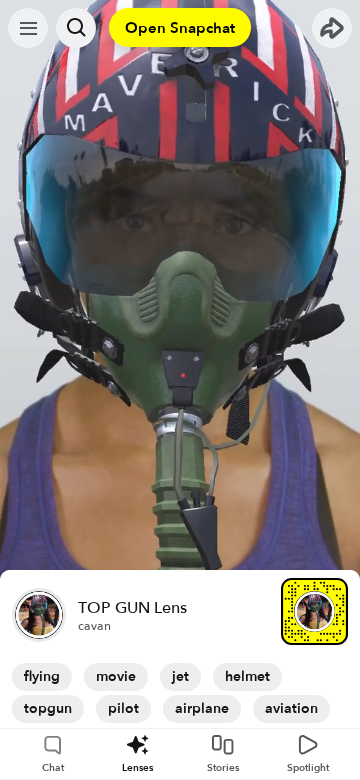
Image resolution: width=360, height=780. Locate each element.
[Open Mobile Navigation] (28, 28)
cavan (94, 626)
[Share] (332, 28)
